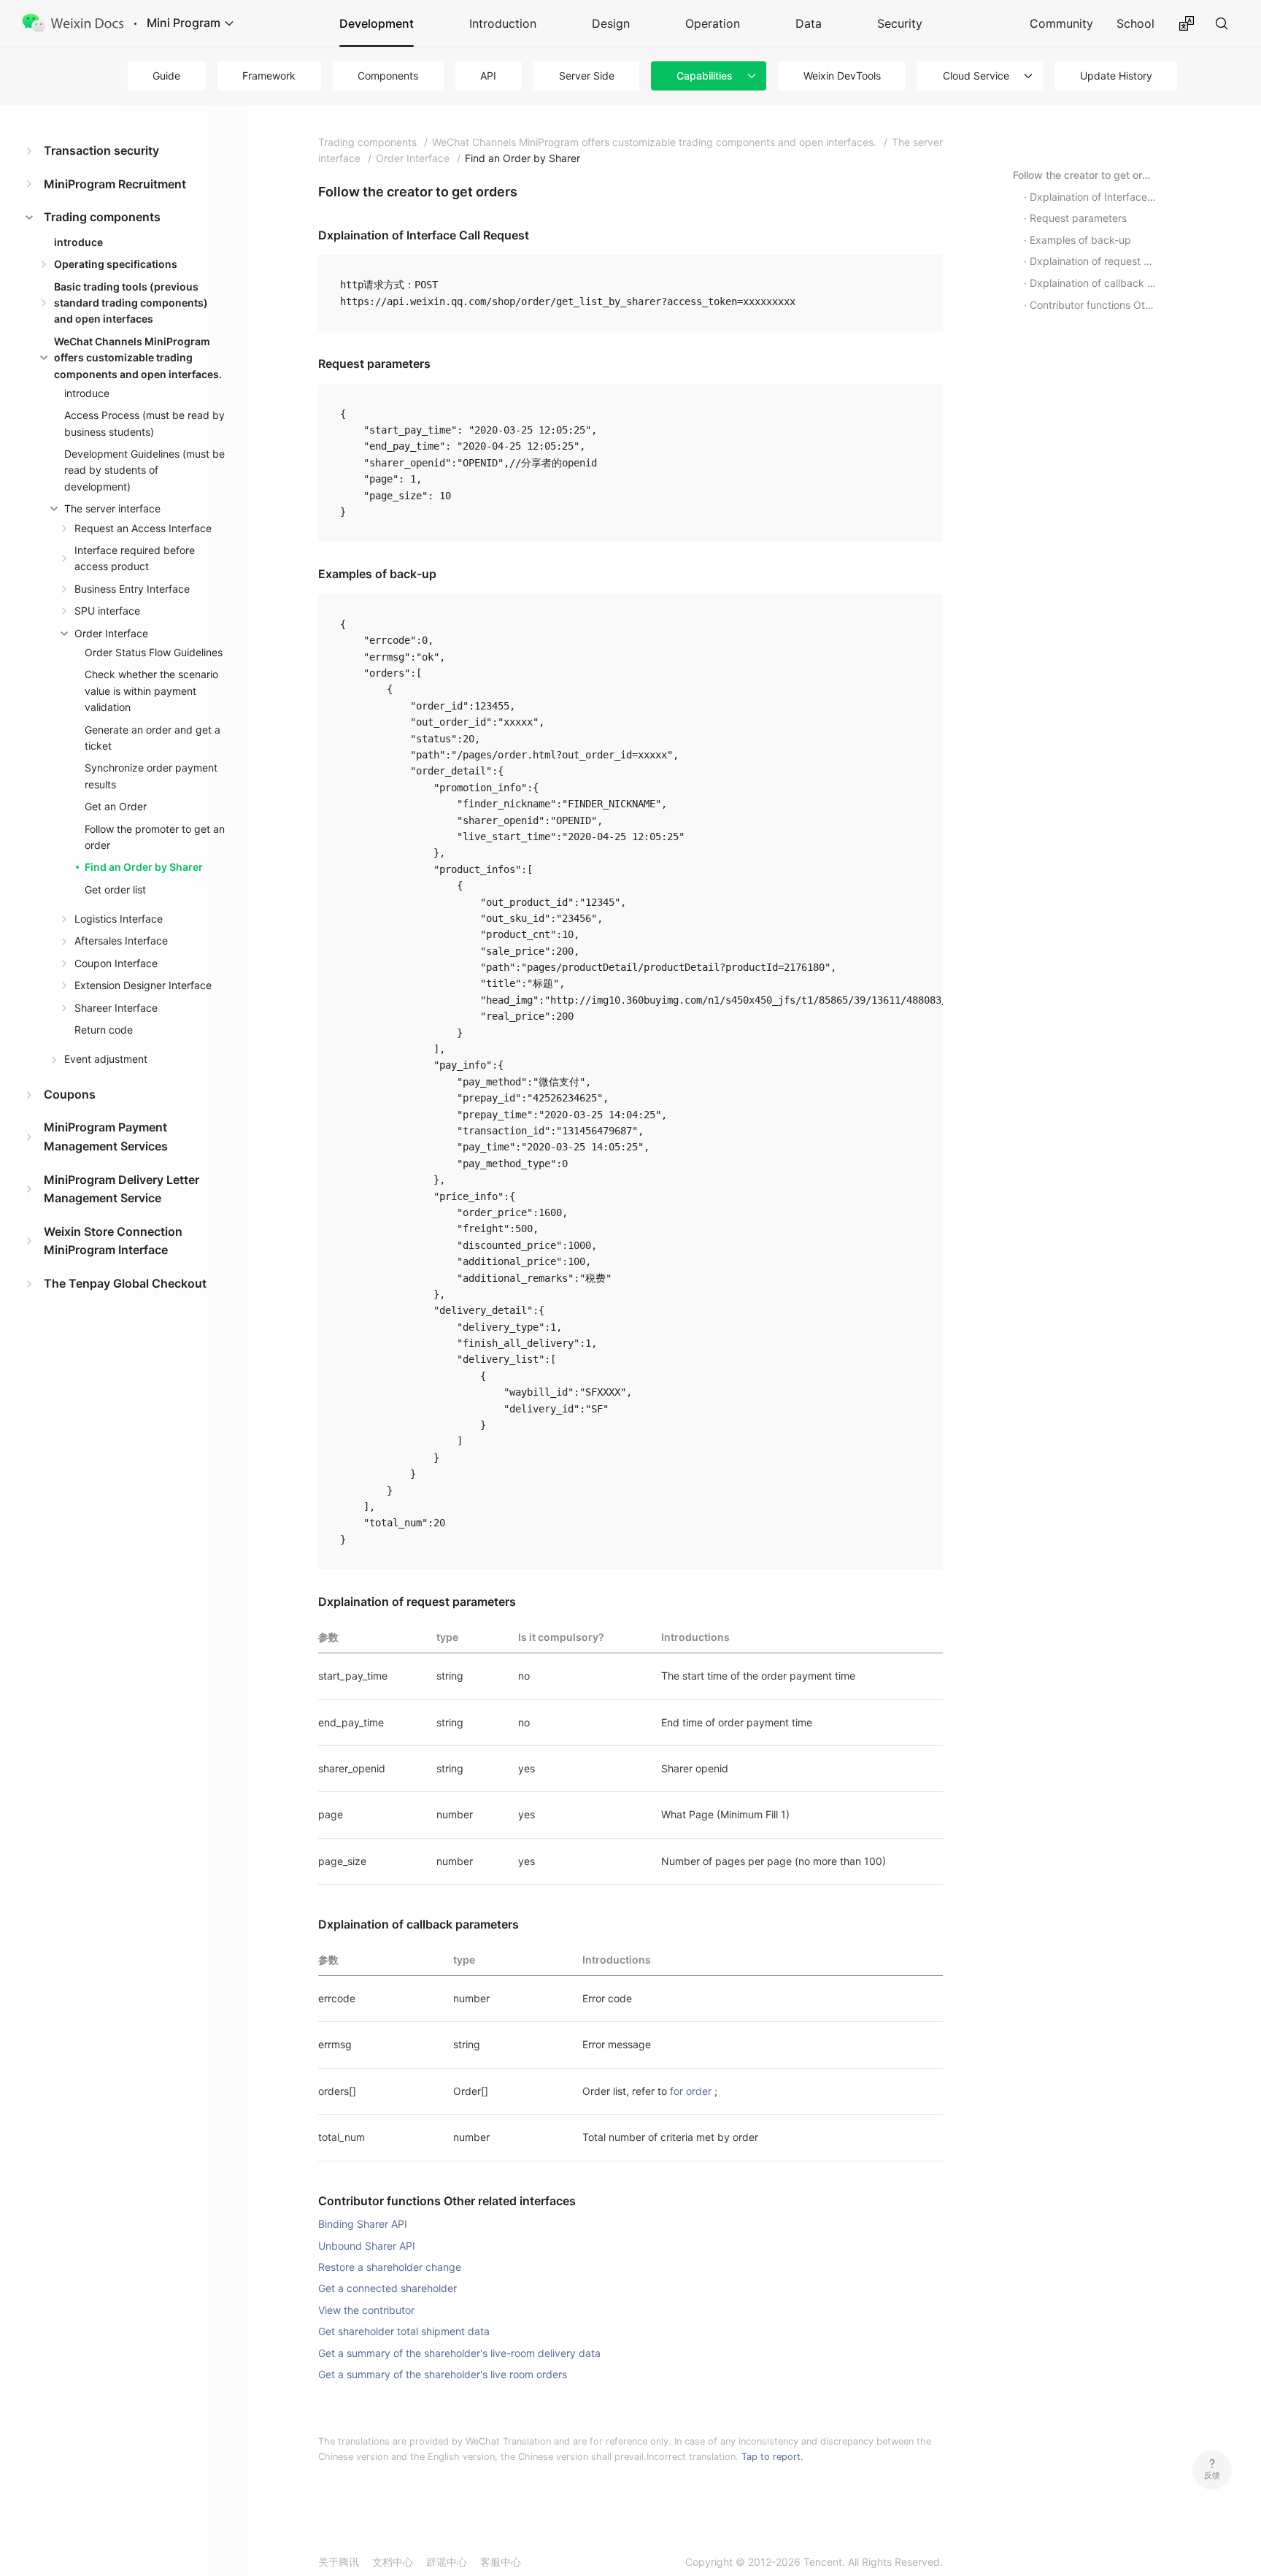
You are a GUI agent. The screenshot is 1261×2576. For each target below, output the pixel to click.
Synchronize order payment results (151, 776)
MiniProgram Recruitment (115, 184)
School (1135, 23)
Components (388, 76)
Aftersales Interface (121, 941)
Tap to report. (772, 2457)
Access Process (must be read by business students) (144, 423)
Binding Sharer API (363, 2224)
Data (809, 23)
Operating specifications (116, 264)
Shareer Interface (116, 1008)
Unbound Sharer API (367, 2246)
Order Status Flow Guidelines (154, 652)
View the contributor (366, 2310)
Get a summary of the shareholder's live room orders (443, 2374)
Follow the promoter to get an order (155, 837)
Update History (1116, 76)
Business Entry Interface (132, 589)
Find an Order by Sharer (144, 867)
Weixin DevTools (842, 76)
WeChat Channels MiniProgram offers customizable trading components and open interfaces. (138, 358)
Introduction (503, 23)
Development (377, 23)
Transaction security (101, 150)
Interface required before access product (135, 558)
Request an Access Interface (143, 528)
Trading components (102, 217)
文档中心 (393, 2562)
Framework (269, 76)
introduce (78, 242)
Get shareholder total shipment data (404, 2331)
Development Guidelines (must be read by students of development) (144, 470)
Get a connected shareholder (387, 2288)
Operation (713, 23)
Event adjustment (106, 1059)
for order (691, 2091)
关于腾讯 (339, 2562)
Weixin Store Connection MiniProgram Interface (113, 1241)
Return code (104, 1030)
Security (900, 23)
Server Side (587, 76)
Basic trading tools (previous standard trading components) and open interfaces (131, 303)
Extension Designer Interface (143, 985)
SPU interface (107, 611)
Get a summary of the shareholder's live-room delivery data (459, 2353)
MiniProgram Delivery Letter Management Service (122, 1189)
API (488, 76)
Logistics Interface (119, 919)
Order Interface (111, 633)
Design (611, 23)
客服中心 (501, 2562)
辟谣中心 (447, 2562)
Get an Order (116, 806)
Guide (166, 76)
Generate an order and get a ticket (153, 738)
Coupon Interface (116, 963)
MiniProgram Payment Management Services (106, 1137)
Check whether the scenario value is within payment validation (151, 691)
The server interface (112, 508)
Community (1061, 23)
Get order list (115, 889)
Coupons (70, 1094)
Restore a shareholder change (390, 2267)
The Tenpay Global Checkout (125, 1283)
